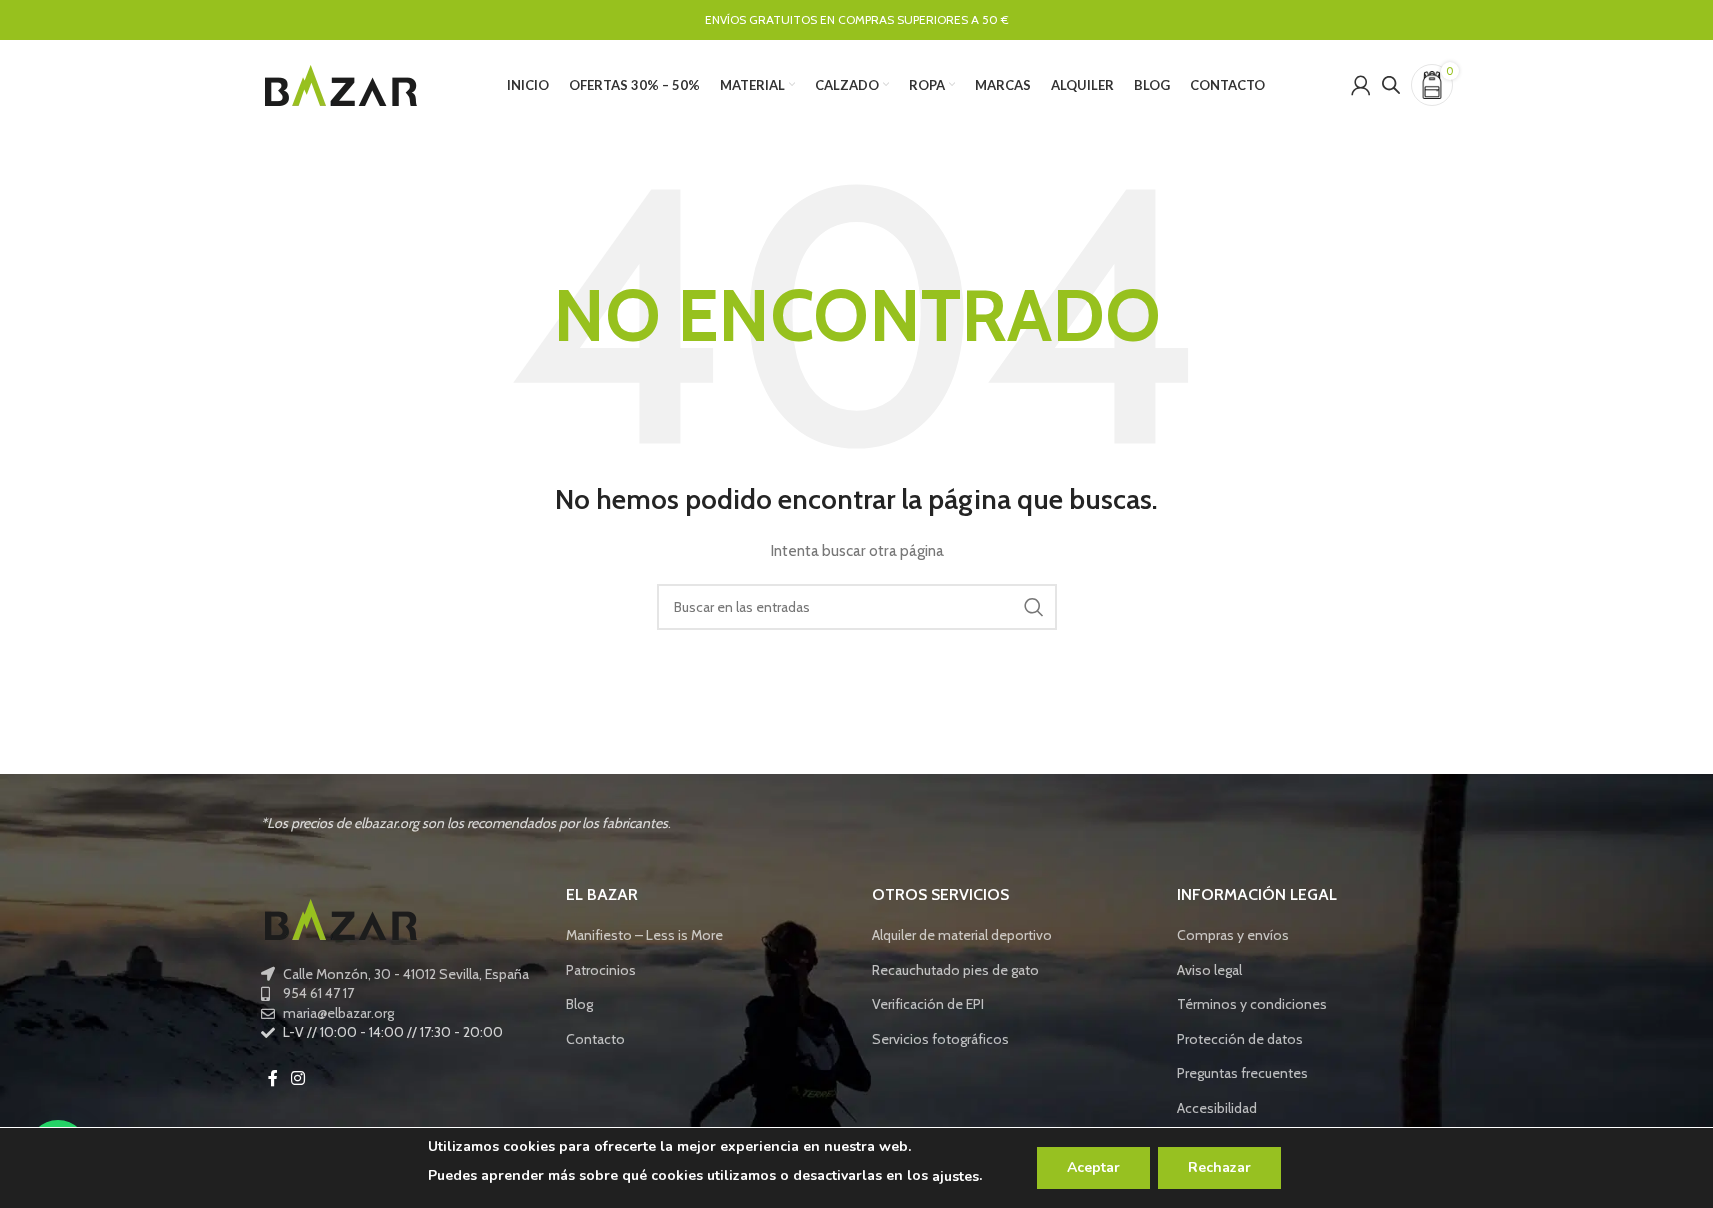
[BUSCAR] (1034, 607)
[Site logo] (341, 83)
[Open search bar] (1391, 84)
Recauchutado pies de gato (955, 970)
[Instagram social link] (298, 1078)
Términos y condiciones (1252, 1004)
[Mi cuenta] (1361, 85)
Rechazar (1219, 1167)
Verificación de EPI (928, 1004)
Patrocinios (601, 970)
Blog (579, 1004)
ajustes (955, 1176)
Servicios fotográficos (940, 1039)
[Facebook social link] (273, 1078)
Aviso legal (1209, 970)
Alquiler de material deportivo (962, 935)
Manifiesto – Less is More (644, 935)
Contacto (595, 1039)
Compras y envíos (1233, 935)
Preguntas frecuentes (1242, 1073)
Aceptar (1093, 1167)
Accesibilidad (1217, 1108)
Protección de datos (1240, 1039)
